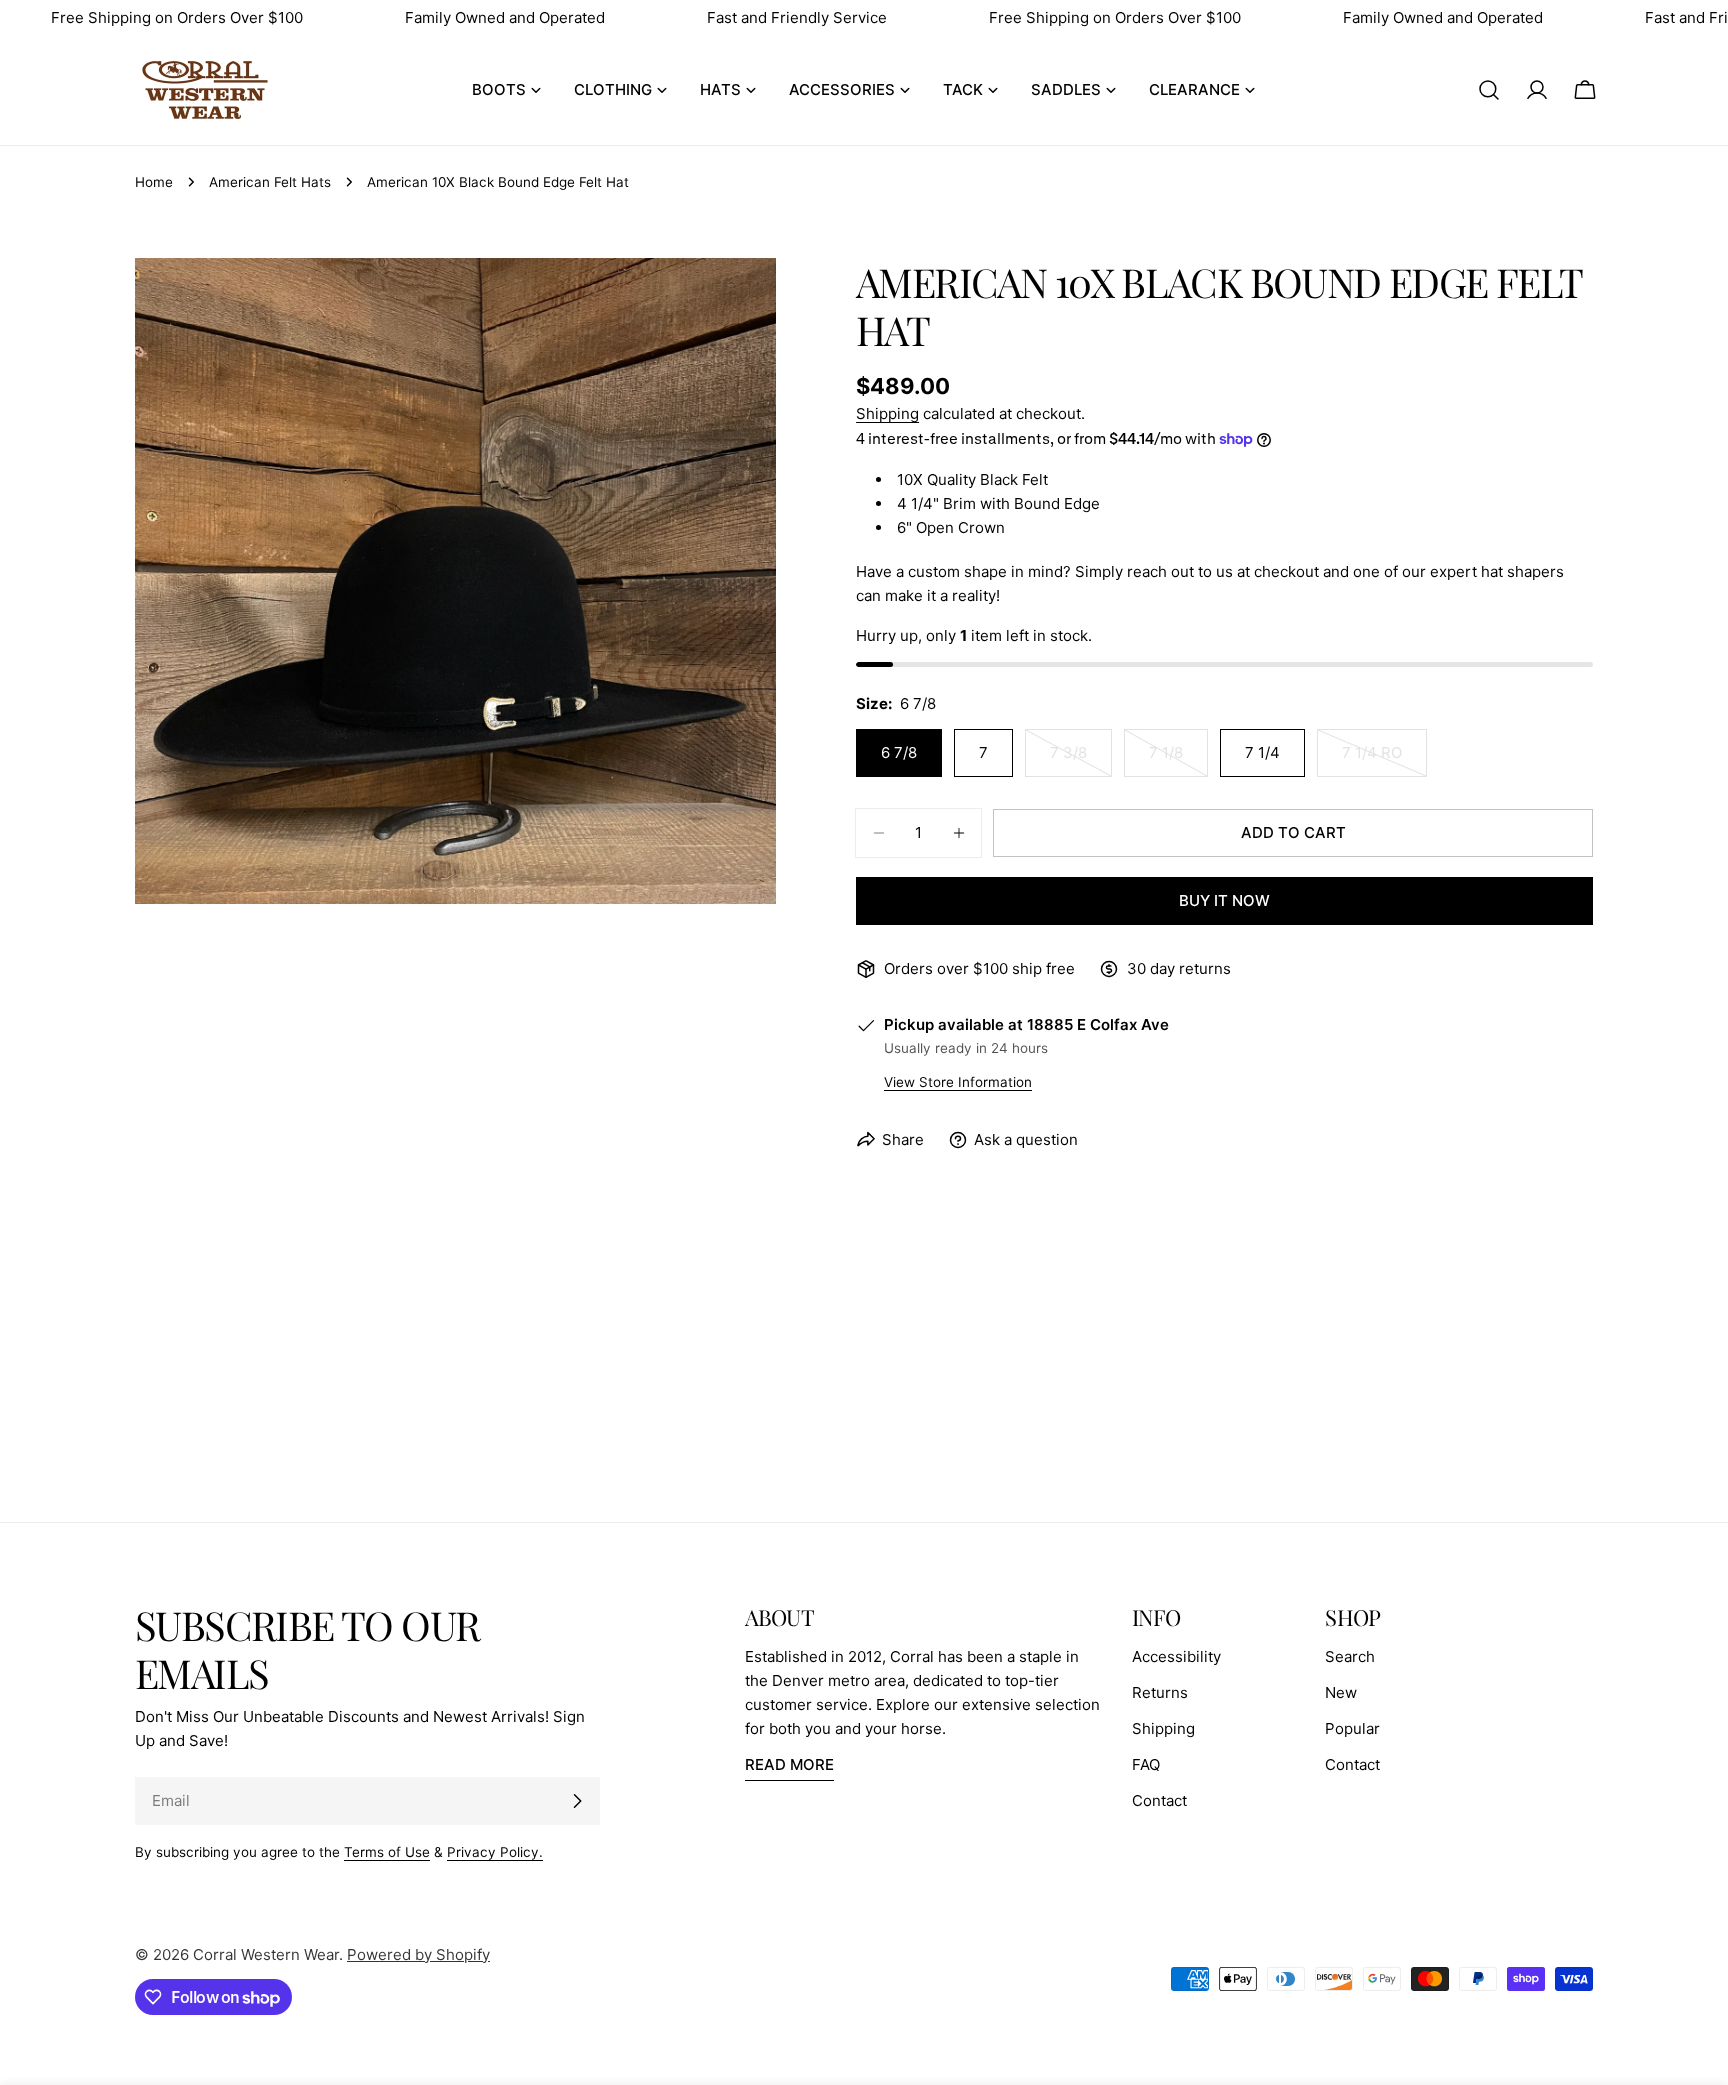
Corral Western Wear (266, 1954)
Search (1350, 1656)
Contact (1159, 1800)
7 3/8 (1081, 760)
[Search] (1489, 90)
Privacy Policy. (495, 1852)
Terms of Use (387, 1852)
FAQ (1146, 1764)
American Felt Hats (270, 182)
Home (154, 182)
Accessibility (1176, 1656)
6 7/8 (899, 752)
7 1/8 (1178, 760)
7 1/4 (1262, 752)
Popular (1352, 1728)
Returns (1160, 1692)
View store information (958, 1082)
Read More (789, 1764)
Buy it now (1224, 900)
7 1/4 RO (1384, 760)
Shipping (887, 413)
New (1341, 1692)
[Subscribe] (577, 1801)
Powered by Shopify (418, 1954)
